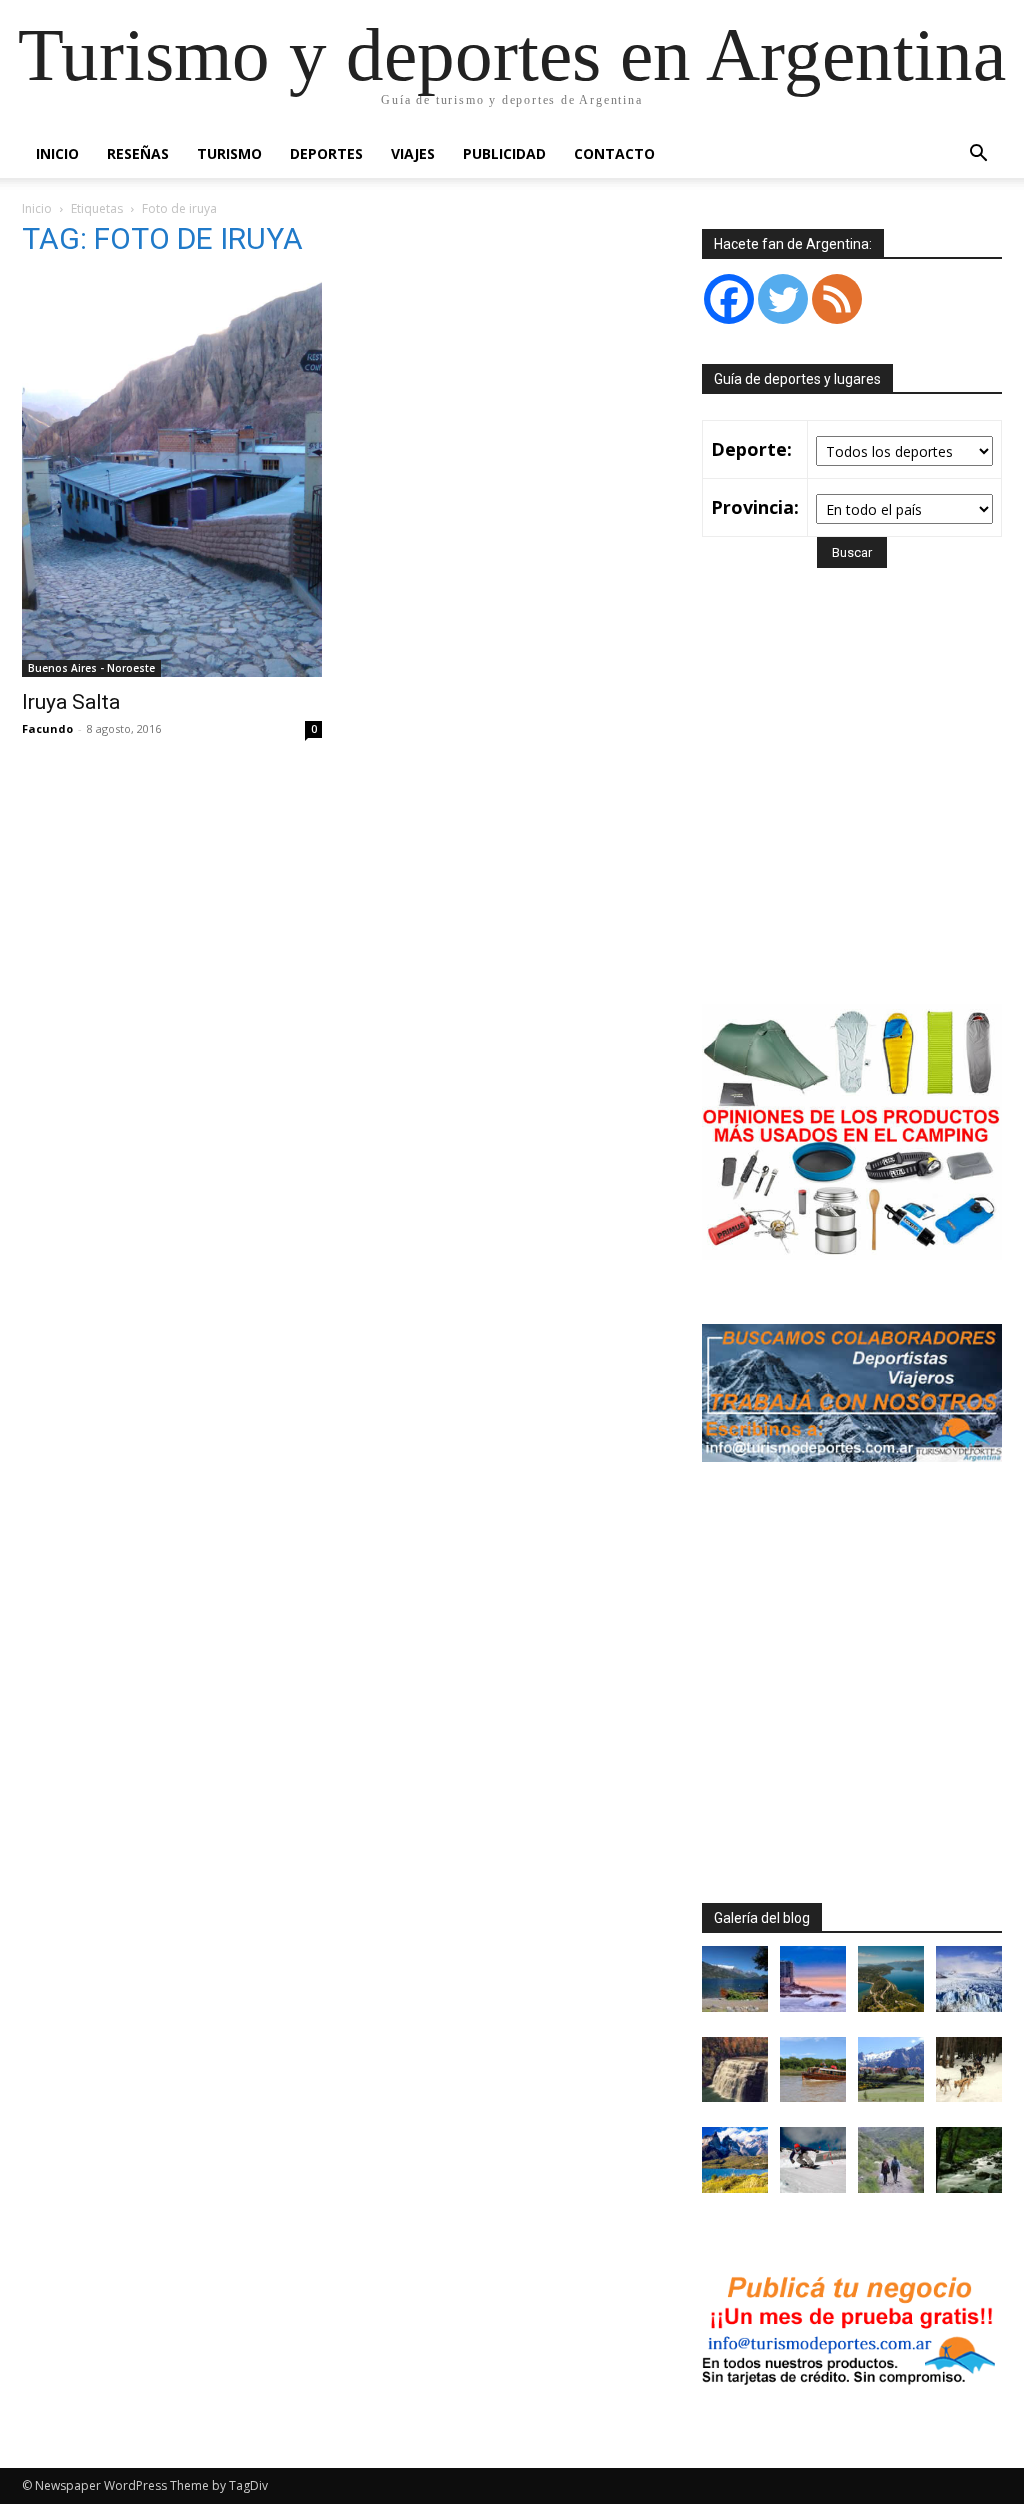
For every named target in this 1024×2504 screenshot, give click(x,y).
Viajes (413, 153)
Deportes (326, 153)
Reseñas (138, 153)
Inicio (57, 153)
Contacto (614, 153)
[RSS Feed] (837, 299)
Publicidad (504, 153)
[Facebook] (729, 299)
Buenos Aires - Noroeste (91, 668)
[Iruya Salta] (172, 477)
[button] (978, 155)
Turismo (229, 153)
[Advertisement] (863, 815)
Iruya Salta (71, 702)
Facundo (47, 728)
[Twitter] (783, 299)
